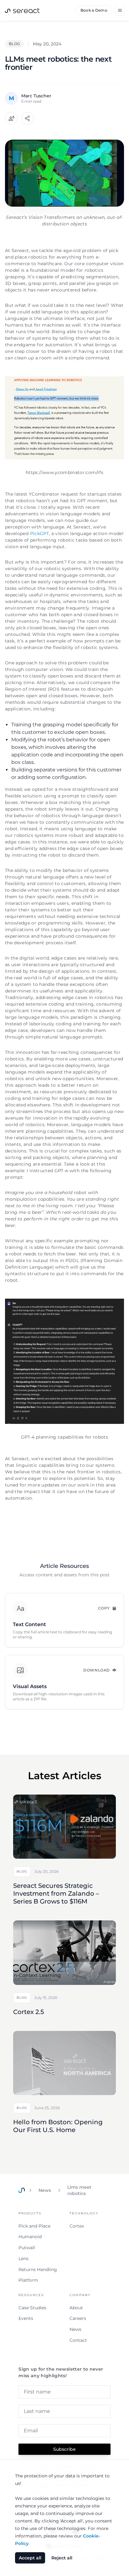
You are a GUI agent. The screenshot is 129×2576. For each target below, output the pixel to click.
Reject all (62, 2558)
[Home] (22, 2190)
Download (97, 1670)
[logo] (22, 10)
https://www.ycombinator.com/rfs (64, 472)
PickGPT (39, 533)
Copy (104, 1608)
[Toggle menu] (120, 10)
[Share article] (28, 118)
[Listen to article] (11, 118)
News (45, 2190)
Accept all (30, 2558)
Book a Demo (94, 10)
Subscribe (64, 2449)
